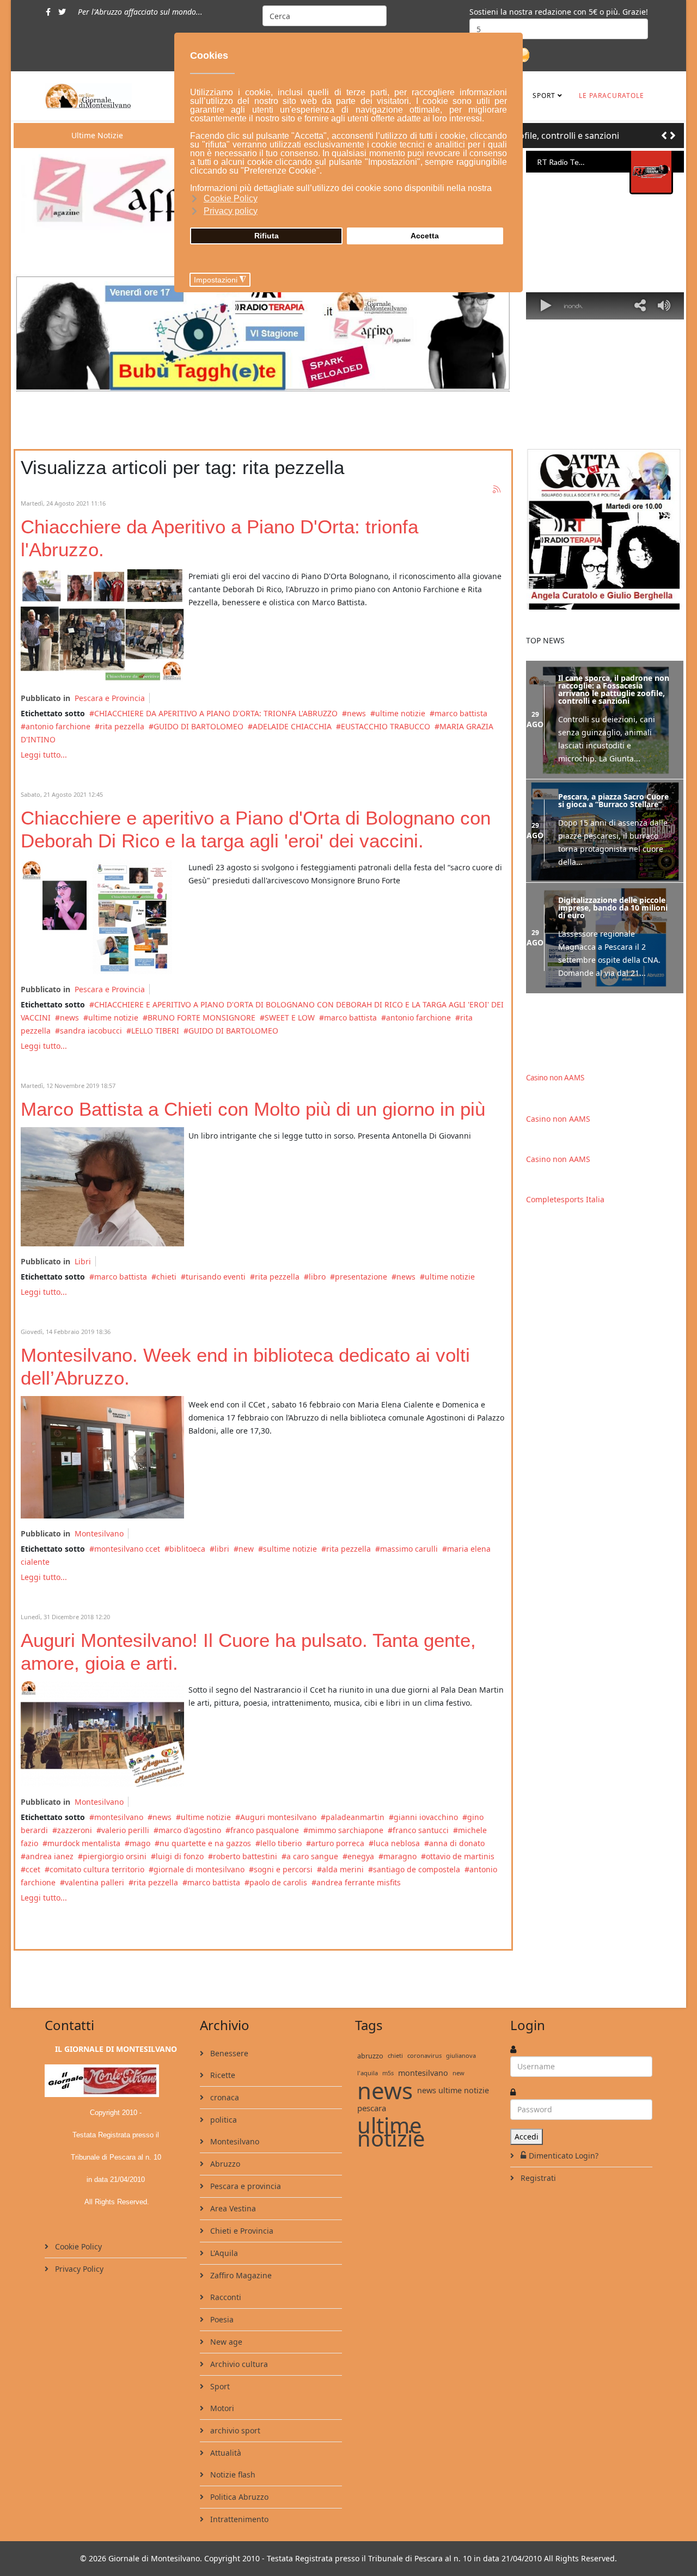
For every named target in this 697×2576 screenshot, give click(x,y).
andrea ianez (50, 1856)
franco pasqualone (265, 1830)
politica (222, 2120)
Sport (544, 96)
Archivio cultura (238, 2364)
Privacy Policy (78, 2269)
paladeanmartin (355, 1817)
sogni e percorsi (283, 1869)
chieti (166, 1277)
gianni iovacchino (426, 1817)
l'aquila (368, 2073)
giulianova (461, 2055)
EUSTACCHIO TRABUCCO (386, 726)
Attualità (225, 2453)
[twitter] (62, 12)
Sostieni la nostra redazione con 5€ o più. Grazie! (559, 12)
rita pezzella (122, 726)
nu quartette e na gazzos (205, 1843)
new (246, 1549)
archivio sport (234, 2430)
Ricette (222, 2075)
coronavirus (424, 2055)
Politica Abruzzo (238, 2497)
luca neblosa (397, 1843)
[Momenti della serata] (102, 625)
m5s (388, 2073)
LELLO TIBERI (155, 1031)
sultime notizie (290, 1549)
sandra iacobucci (91, 1031)
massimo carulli (409, 1549)
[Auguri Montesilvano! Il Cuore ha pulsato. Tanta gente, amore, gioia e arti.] (102, 1734)
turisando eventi (216, 1277)
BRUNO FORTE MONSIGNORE (201, 1018)
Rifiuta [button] (267, 236)
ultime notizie (400, 713)
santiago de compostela (417, 1869)
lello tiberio (281, 1843)
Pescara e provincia (244, 2186)
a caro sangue (312, 1856)
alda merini (343, 1869)
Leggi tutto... (44, 755)
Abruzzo (224, 2164)
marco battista (461, 713)
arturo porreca (338, 1843)
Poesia (221, 2319)
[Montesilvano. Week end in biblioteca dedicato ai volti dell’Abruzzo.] (102, 1457)
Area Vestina (232, 2208)
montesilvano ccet (127, 1549)
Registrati (537, 2178)
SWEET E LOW (290, 1018)
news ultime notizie (453, 2090)
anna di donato (457, 1843)
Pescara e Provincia (110, 698)
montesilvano (119, 1817)
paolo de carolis (278, 1882)
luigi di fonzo (180, 1856)
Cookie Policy (77, 2246)
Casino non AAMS (555, 1078)
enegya (361, 1856)
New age (225, 2342)
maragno (400, 1856)
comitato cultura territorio (97, 1869)
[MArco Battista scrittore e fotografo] (102, 1187)
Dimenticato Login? (564, 2156)
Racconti (225, 2297)
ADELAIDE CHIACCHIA (292, 726)
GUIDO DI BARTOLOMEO (198, 726)
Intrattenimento (238, 2519)
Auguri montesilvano (278, 1817)
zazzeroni (75, 1830)
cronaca (224, 2097)
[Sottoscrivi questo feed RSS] (497, 490)
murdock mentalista (84, 1843)
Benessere (228, 2053)
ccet (33, 1869)
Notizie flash (232, 2474)
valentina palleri (94, 1882)
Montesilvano (99, 1533)
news (356, 713)
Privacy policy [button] (231, 211)
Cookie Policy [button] (231, 198)
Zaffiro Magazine (240, 2275)
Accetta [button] (425, 236)
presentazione (361, 1277)
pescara (372, 2108)
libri (222, 1549)
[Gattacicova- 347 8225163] (605, 529)
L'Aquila (223, 2253)
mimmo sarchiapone (346, 1830)
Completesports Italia (565, 1199)
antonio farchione (58, 726)
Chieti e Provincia (241, 2231)
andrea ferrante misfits (359, 1882)
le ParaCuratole (612, 96)
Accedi (527, 2137)
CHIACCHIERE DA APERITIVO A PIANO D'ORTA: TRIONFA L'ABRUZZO (216, 713)
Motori (221, 2408)
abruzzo (370, 2056)
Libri (83, 1261)
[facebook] (48, 12)
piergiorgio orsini (115, 1856)
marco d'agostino (190, 1830)
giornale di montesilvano (199, 1869)
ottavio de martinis (460, 1856)
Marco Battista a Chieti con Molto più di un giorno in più (253, 1109)
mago (140, 1843)
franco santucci (421, 1830)
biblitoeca (187, 1549)
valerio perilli (125, 1830)
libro (317, 1277)
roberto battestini (245, 1856)
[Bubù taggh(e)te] (263, 333)
